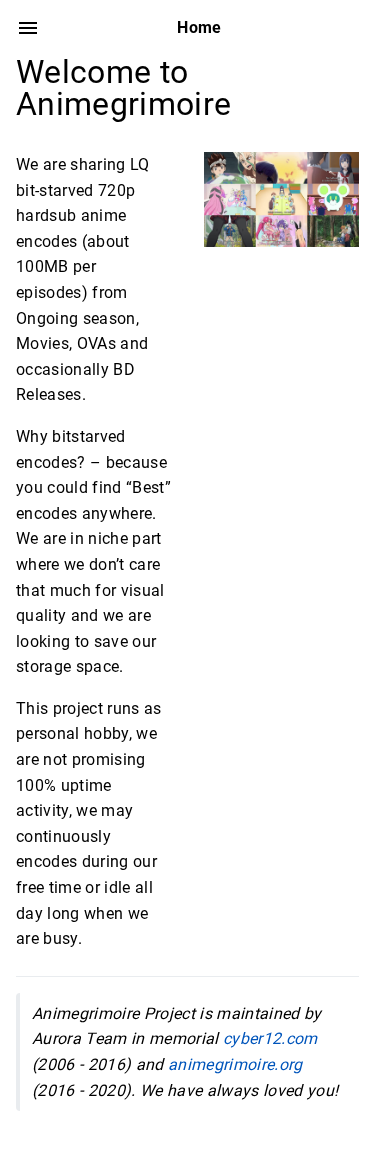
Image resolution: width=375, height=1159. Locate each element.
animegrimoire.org (235, 1064)
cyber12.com (270, 1038)
